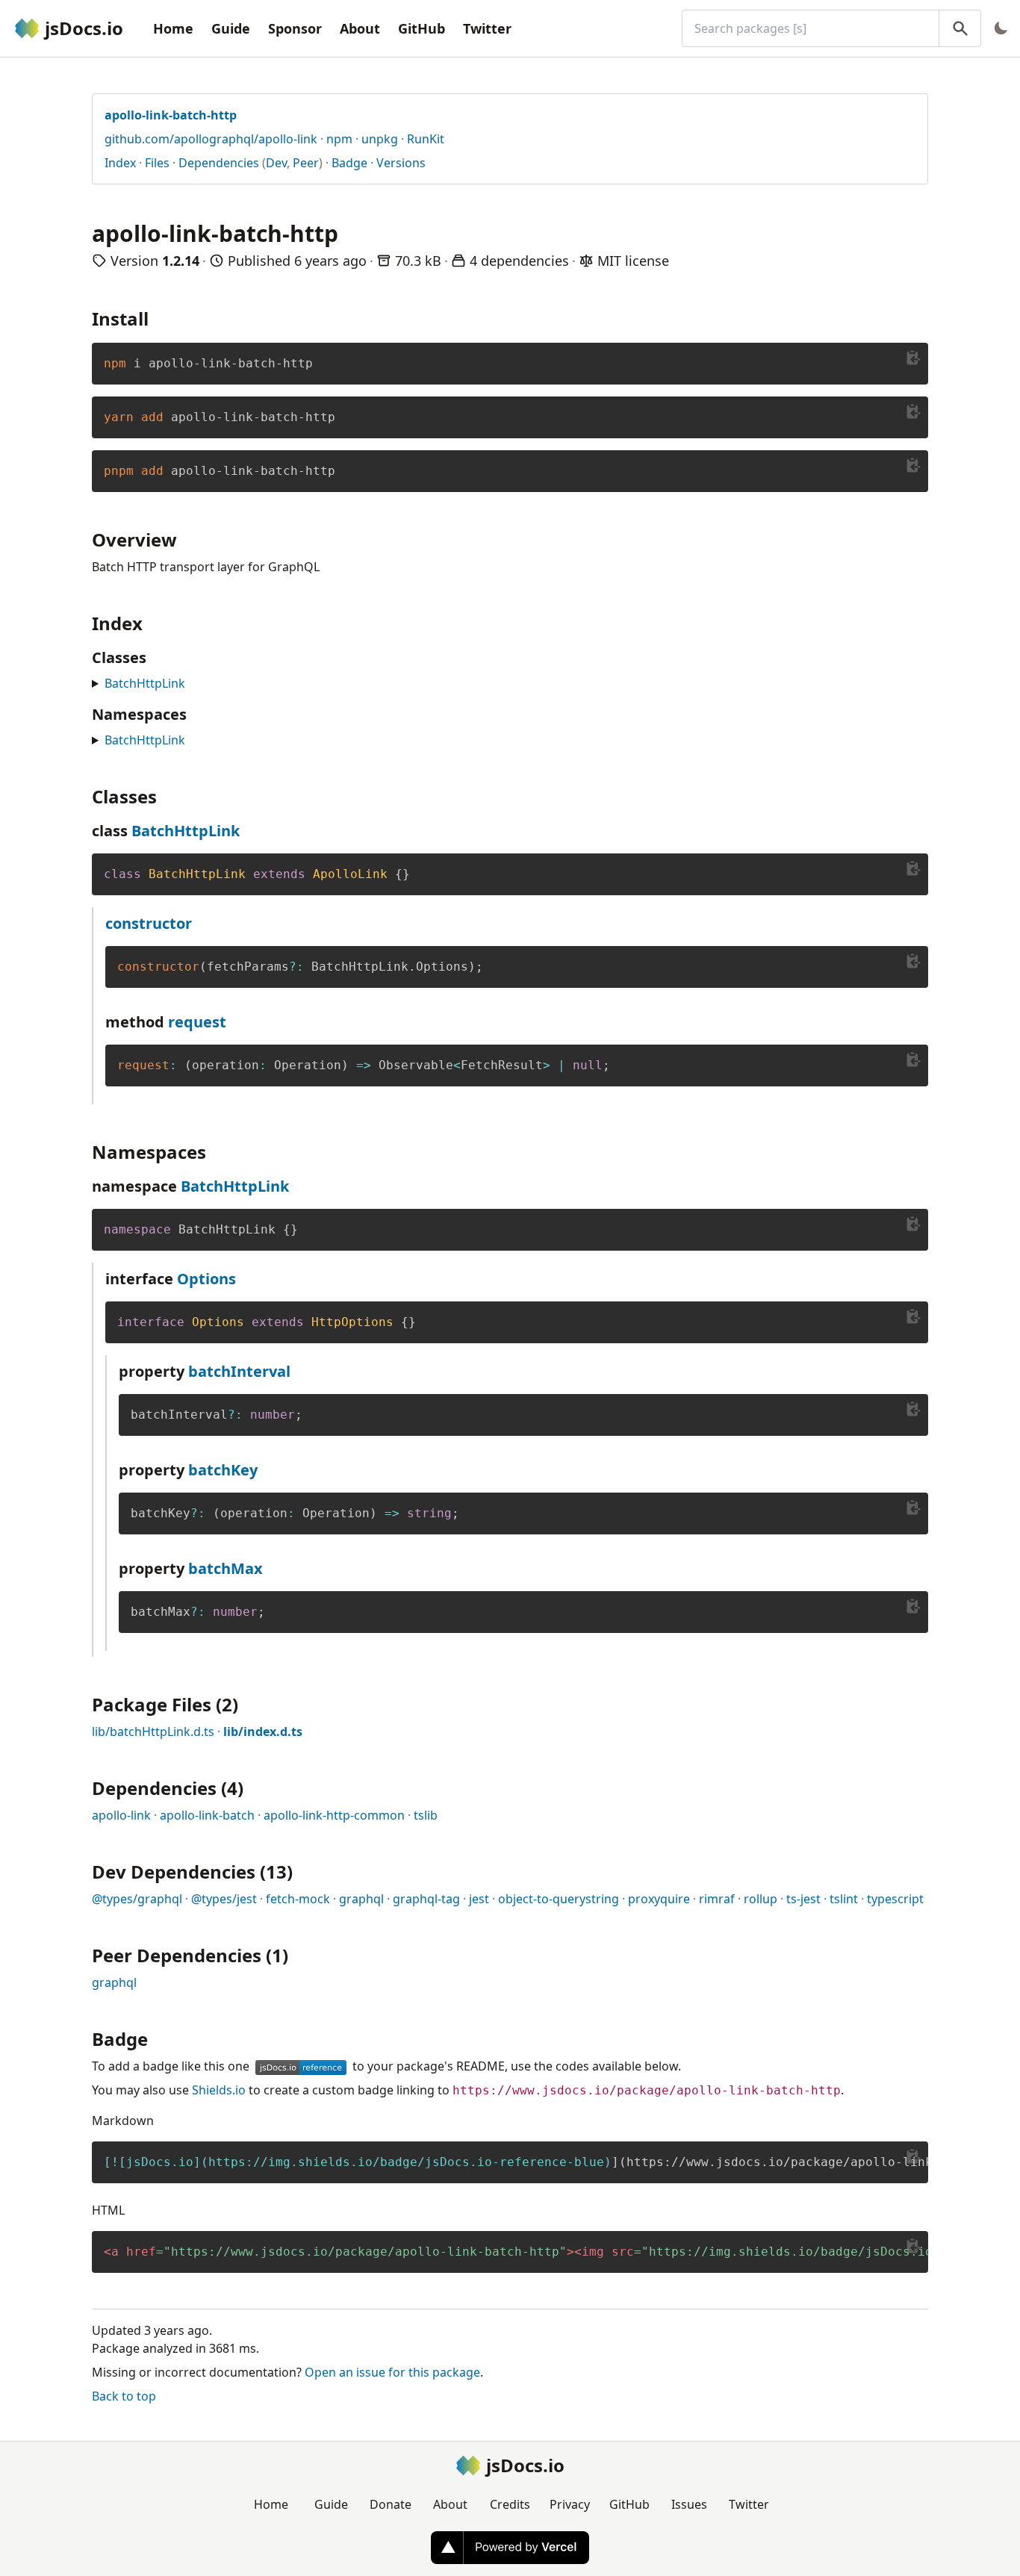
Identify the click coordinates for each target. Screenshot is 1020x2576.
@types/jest (224, 1899)
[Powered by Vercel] (510, 2548)
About (360, 28)
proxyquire (659, 1899)
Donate (391, 2504)
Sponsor (295, 28)
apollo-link (121, 1815)
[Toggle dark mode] (1001, 28)
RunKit (426, 139)
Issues (689, 2504)
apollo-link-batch (207, 1815)
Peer (306, 163)
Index (120, 163)
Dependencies (219, 163)
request (197, 1022)
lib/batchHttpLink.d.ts (153, 1732)
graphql (361, 1899)
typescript (895, 1899)
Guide (231, 28)
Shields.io (219, 2090)
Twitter (487, 28)
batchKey (223, 1470)
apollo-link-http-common (334, 1815)
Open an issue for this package (392, 2372)
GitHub (422, 28)
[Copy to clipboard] (913, 358)
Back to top (124, 2396)
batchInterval (239, 1371)
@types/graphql (137, 1899)
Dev (276, 163)
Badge (349, 163)
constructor (149, 923)
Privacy (570, 2504)
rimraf (717, 1899)
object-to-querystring (559, 1899)
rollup (761, 1899)
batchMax (226, 1568)
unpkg (380, 139)
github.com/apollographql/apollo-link (211, 139)
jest (479, 1899)
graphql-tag (426, 1899)
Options (206, 1279)
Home (173, 28)
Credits (510, 2504)
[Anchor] (158, 318)
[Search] (960, 28)
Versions (401, 163)
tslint (844, 1899)
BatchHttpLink (145, 683)
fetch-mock (298, 1899)
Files (157, 163)
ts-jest (803, 1899)
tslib (426, 1815)
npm (339, 139)
